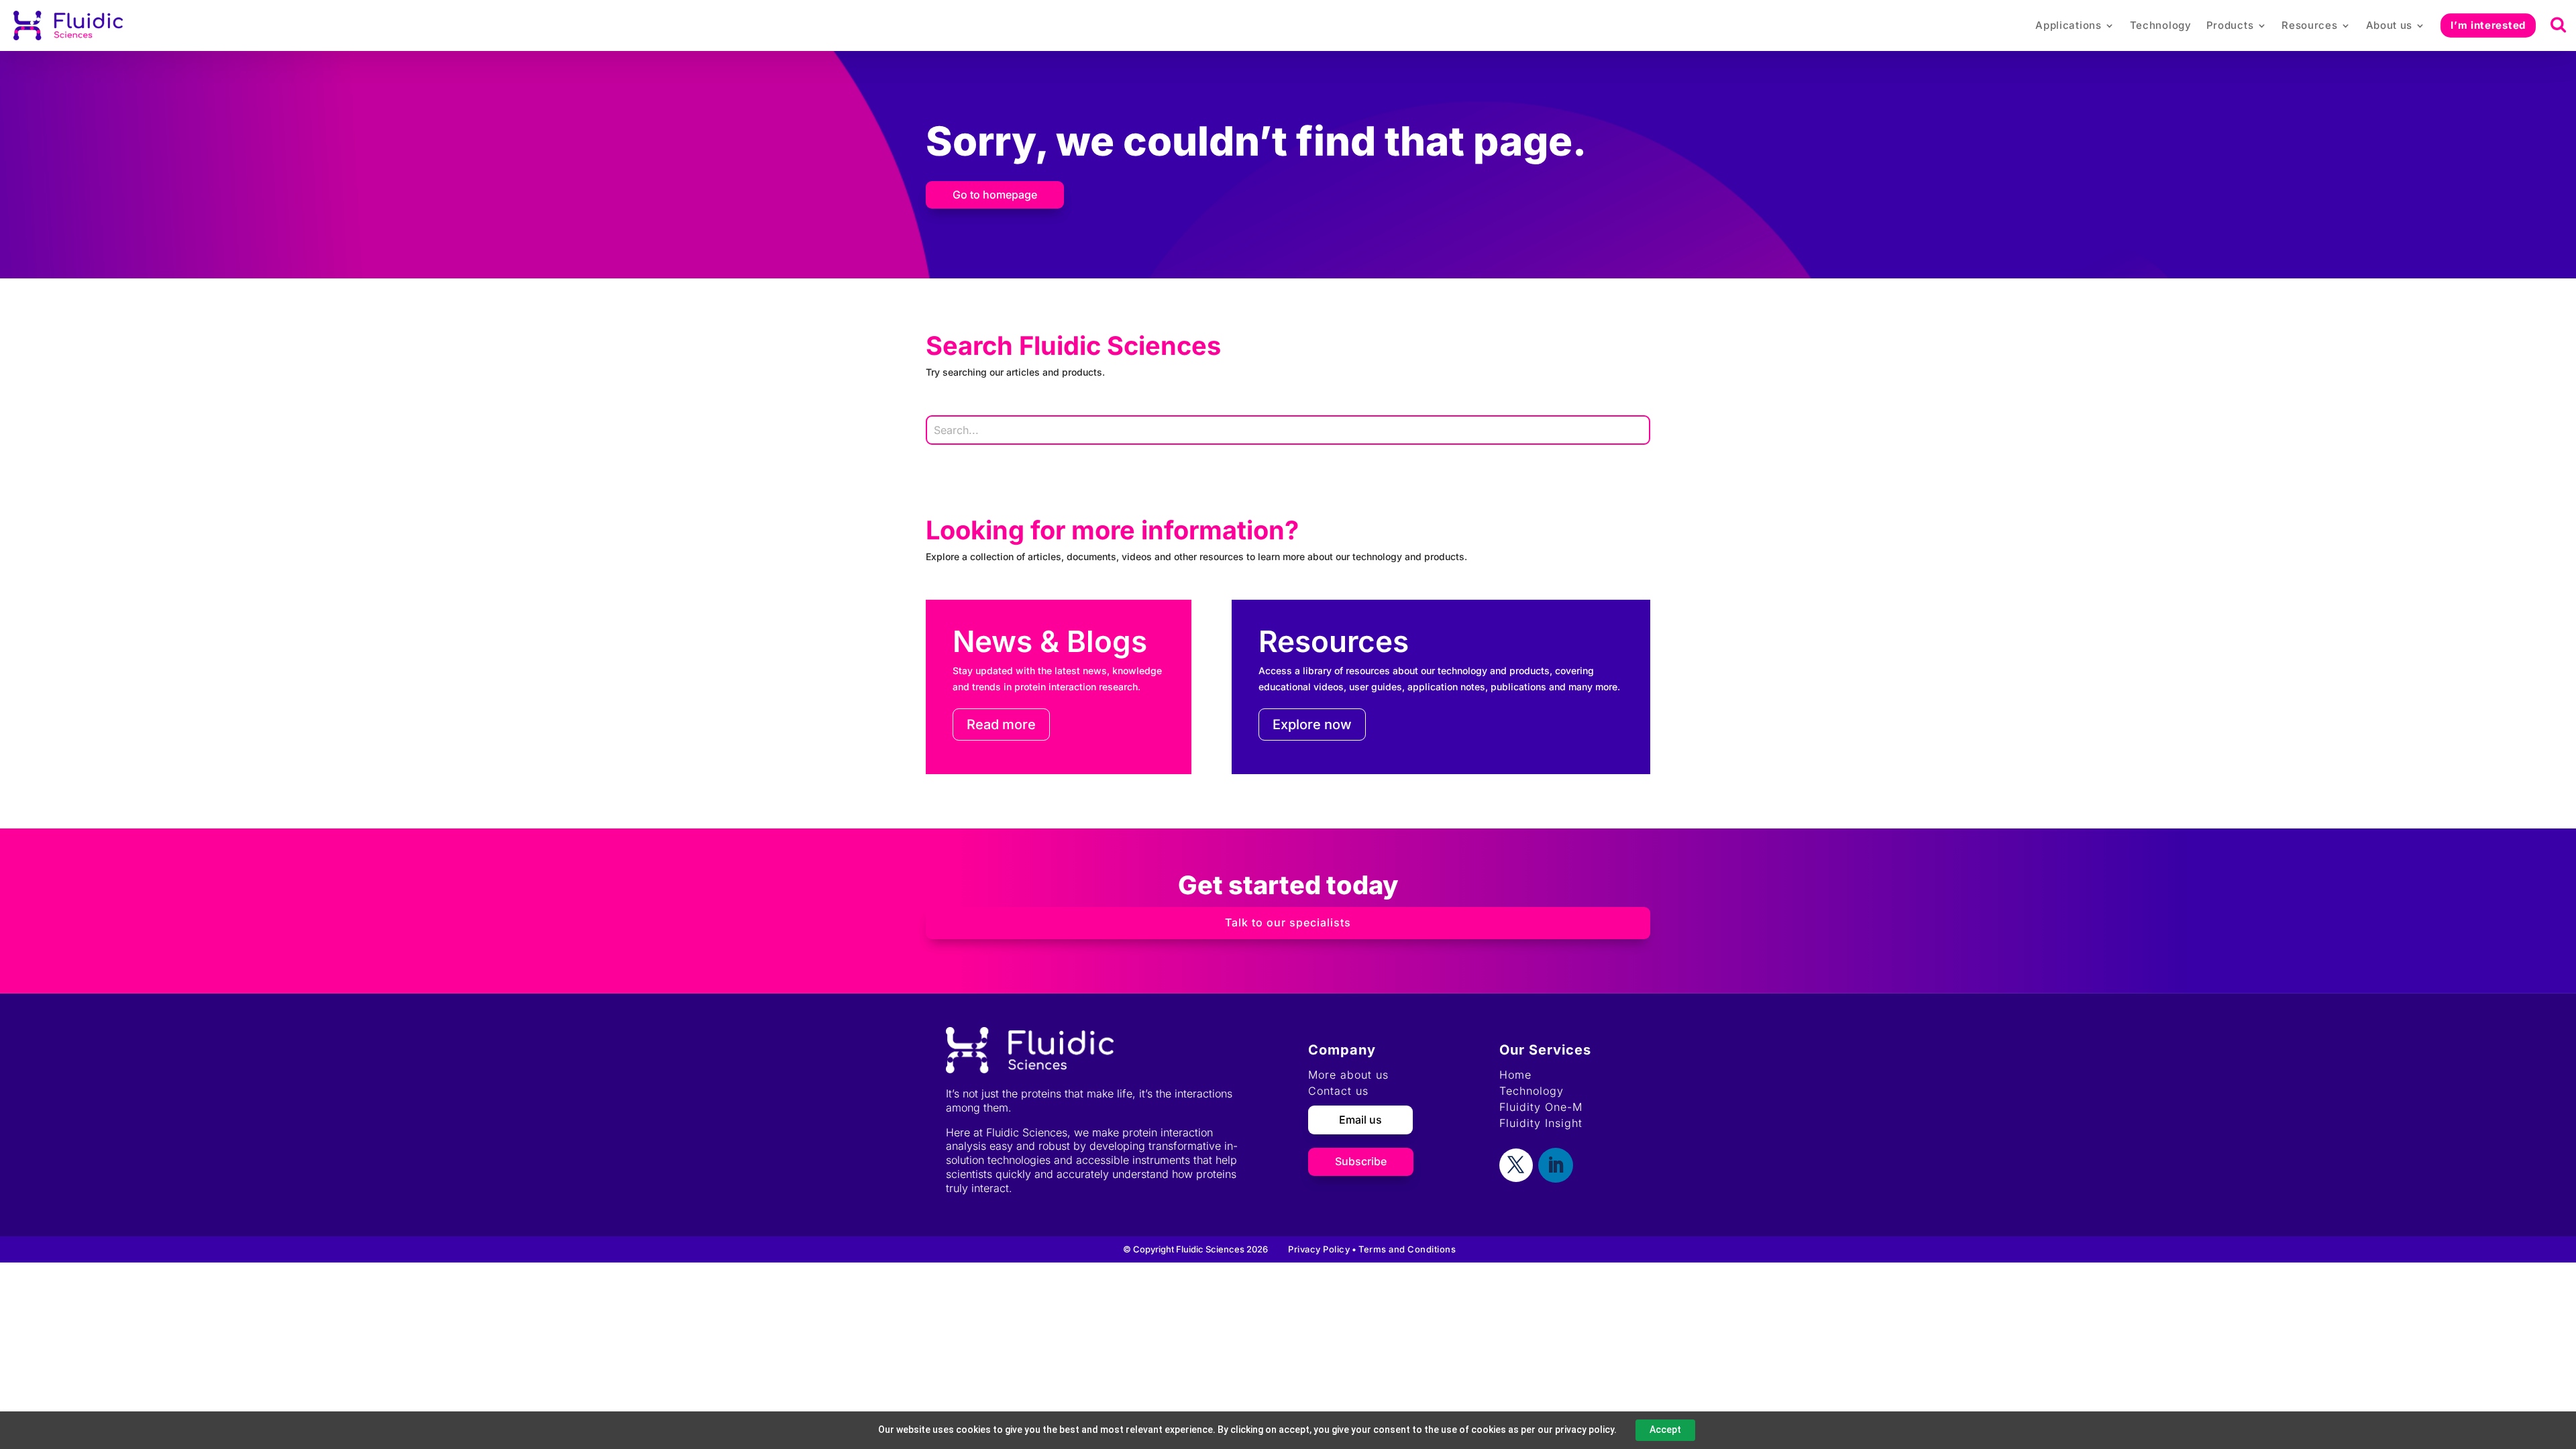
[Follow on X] (1516, 1165)
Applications (2068, 25)
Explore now (1312, 724)
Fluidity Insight (1541, 1123)
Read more (1001, 724)
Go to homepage (995, 195)
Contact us (1338, 1091)
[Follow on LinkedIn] (1556, 1165)
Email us (1360, 1120)
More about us (1348, 1075)
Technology (2161, 25)
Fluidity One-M (1541, 1107)
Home (1515, 1075)
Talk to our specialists (1288, 922)
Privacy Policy (1319, 1249)
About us (2390, 25)
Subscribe (1361, 1161)
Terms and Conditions (1407, 1249)
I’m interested (2488, 25)
